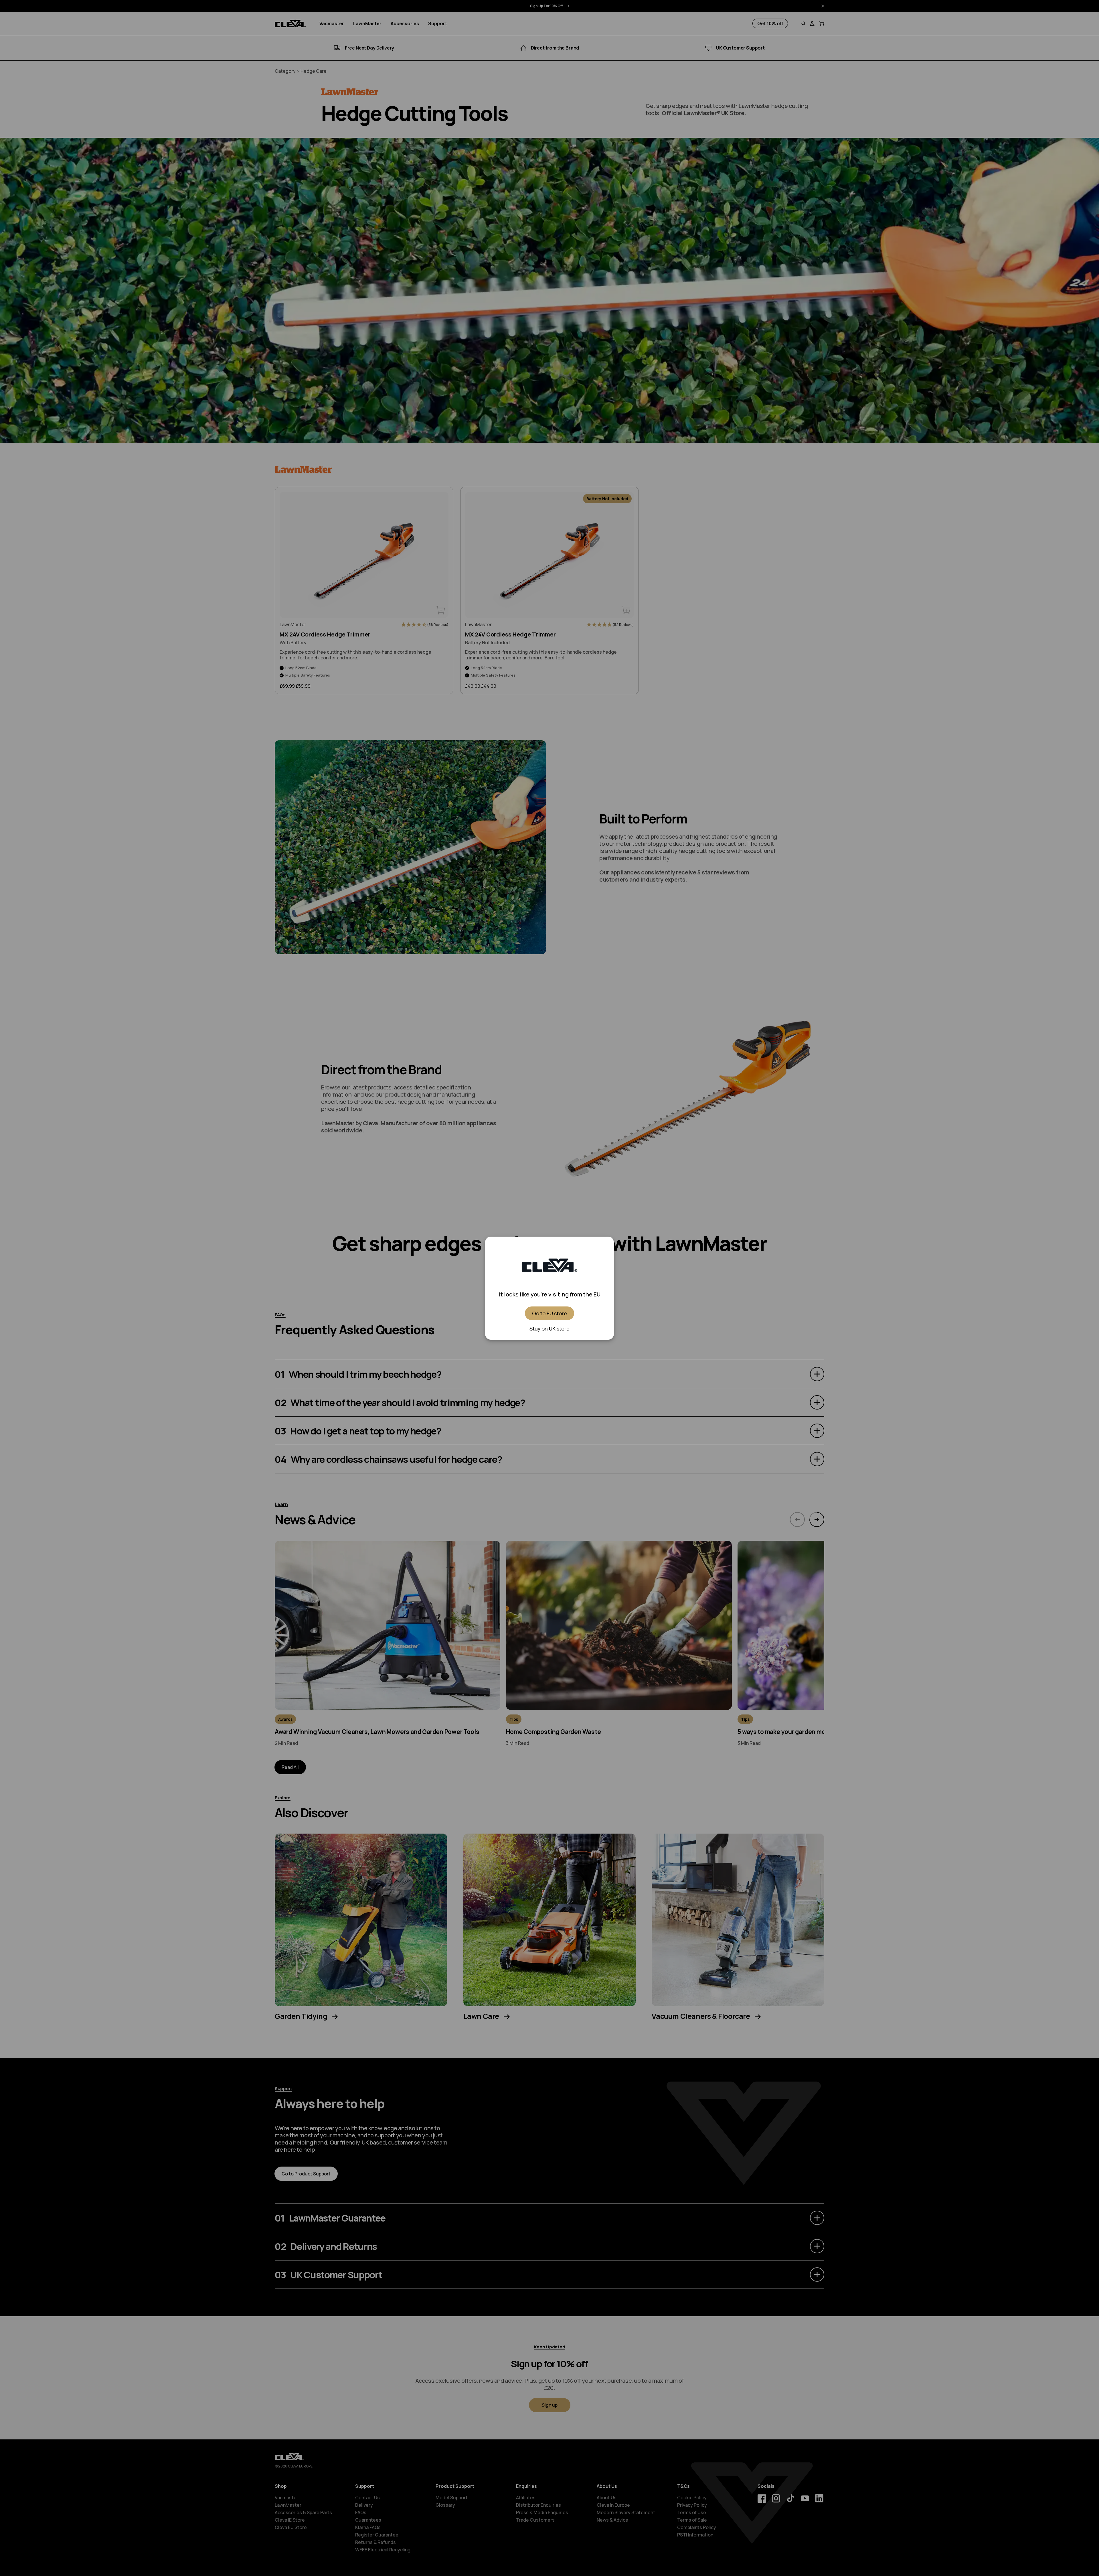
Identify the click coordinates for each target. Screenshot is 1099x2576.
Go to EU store (549, 1313)
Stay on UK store (549, 1329)
